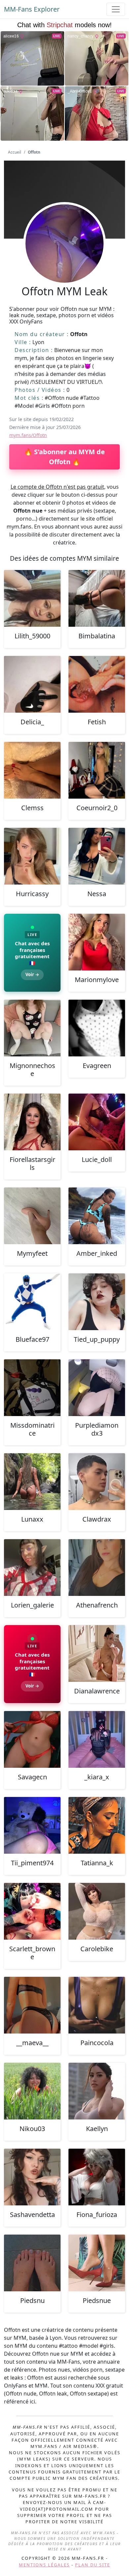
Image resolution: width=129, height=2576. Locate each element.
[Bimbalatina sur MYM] (97, 598)
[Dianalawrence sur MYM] (97, 1653)
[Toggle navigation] (116, 9)
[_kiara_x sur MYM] (97, 1739)
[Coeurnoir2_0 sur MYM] (97, 770)
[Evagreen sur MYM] (97, 1028)
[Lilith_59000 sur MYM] (32, 598)
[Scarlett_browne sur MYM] (32, 1911)
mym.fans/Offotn (28, 435)
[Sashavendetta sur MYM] (32, 2177)
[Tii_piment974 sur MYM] (32, 1825)
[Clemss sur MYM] (32, 770)
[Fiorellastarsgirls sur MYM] (32, 1122)
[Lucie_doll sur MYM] (97, 1122)
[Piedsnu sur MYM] (32, 2263)
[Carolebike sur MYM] (97, 1911)
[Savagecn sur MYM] (32, 1739)
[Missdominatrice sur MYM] (32, 1388)
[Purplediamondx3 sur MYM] (97, 1388)
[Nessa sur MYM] (97, 856)
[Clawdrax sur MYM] (97, 1482)
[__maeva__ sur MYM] (32, 2005)
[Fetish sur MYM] (97, 684)
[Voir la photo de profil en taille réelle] (64, 261)
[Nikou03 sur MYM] (32, 2091)
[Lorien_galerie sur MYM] (32, 1568)
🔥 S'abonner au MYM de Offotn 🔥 (64, 457)
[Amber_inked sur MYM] (97, 1216)
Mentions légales (44, 2565)
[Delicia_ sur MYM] (32, 684)
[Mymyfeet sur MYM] (32, 1216)
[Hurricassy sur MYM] (32, 856)
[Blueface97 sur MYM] (32, 1302)
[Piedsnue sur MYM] (97, 2263)
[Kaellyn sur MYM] (97, 2091)
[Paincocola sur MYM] (97, 2005)
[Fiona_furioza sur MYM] (97, 2177)
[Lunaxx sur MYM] (32, 1482)
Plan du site (93, 2565)
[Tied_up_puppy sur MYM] (97, 1302)
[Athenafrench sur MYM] (97, 1568)
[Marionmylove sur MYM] (97, 942)
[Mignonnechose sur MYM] (32, 1028)
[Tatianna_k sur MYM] (97, 1825)
